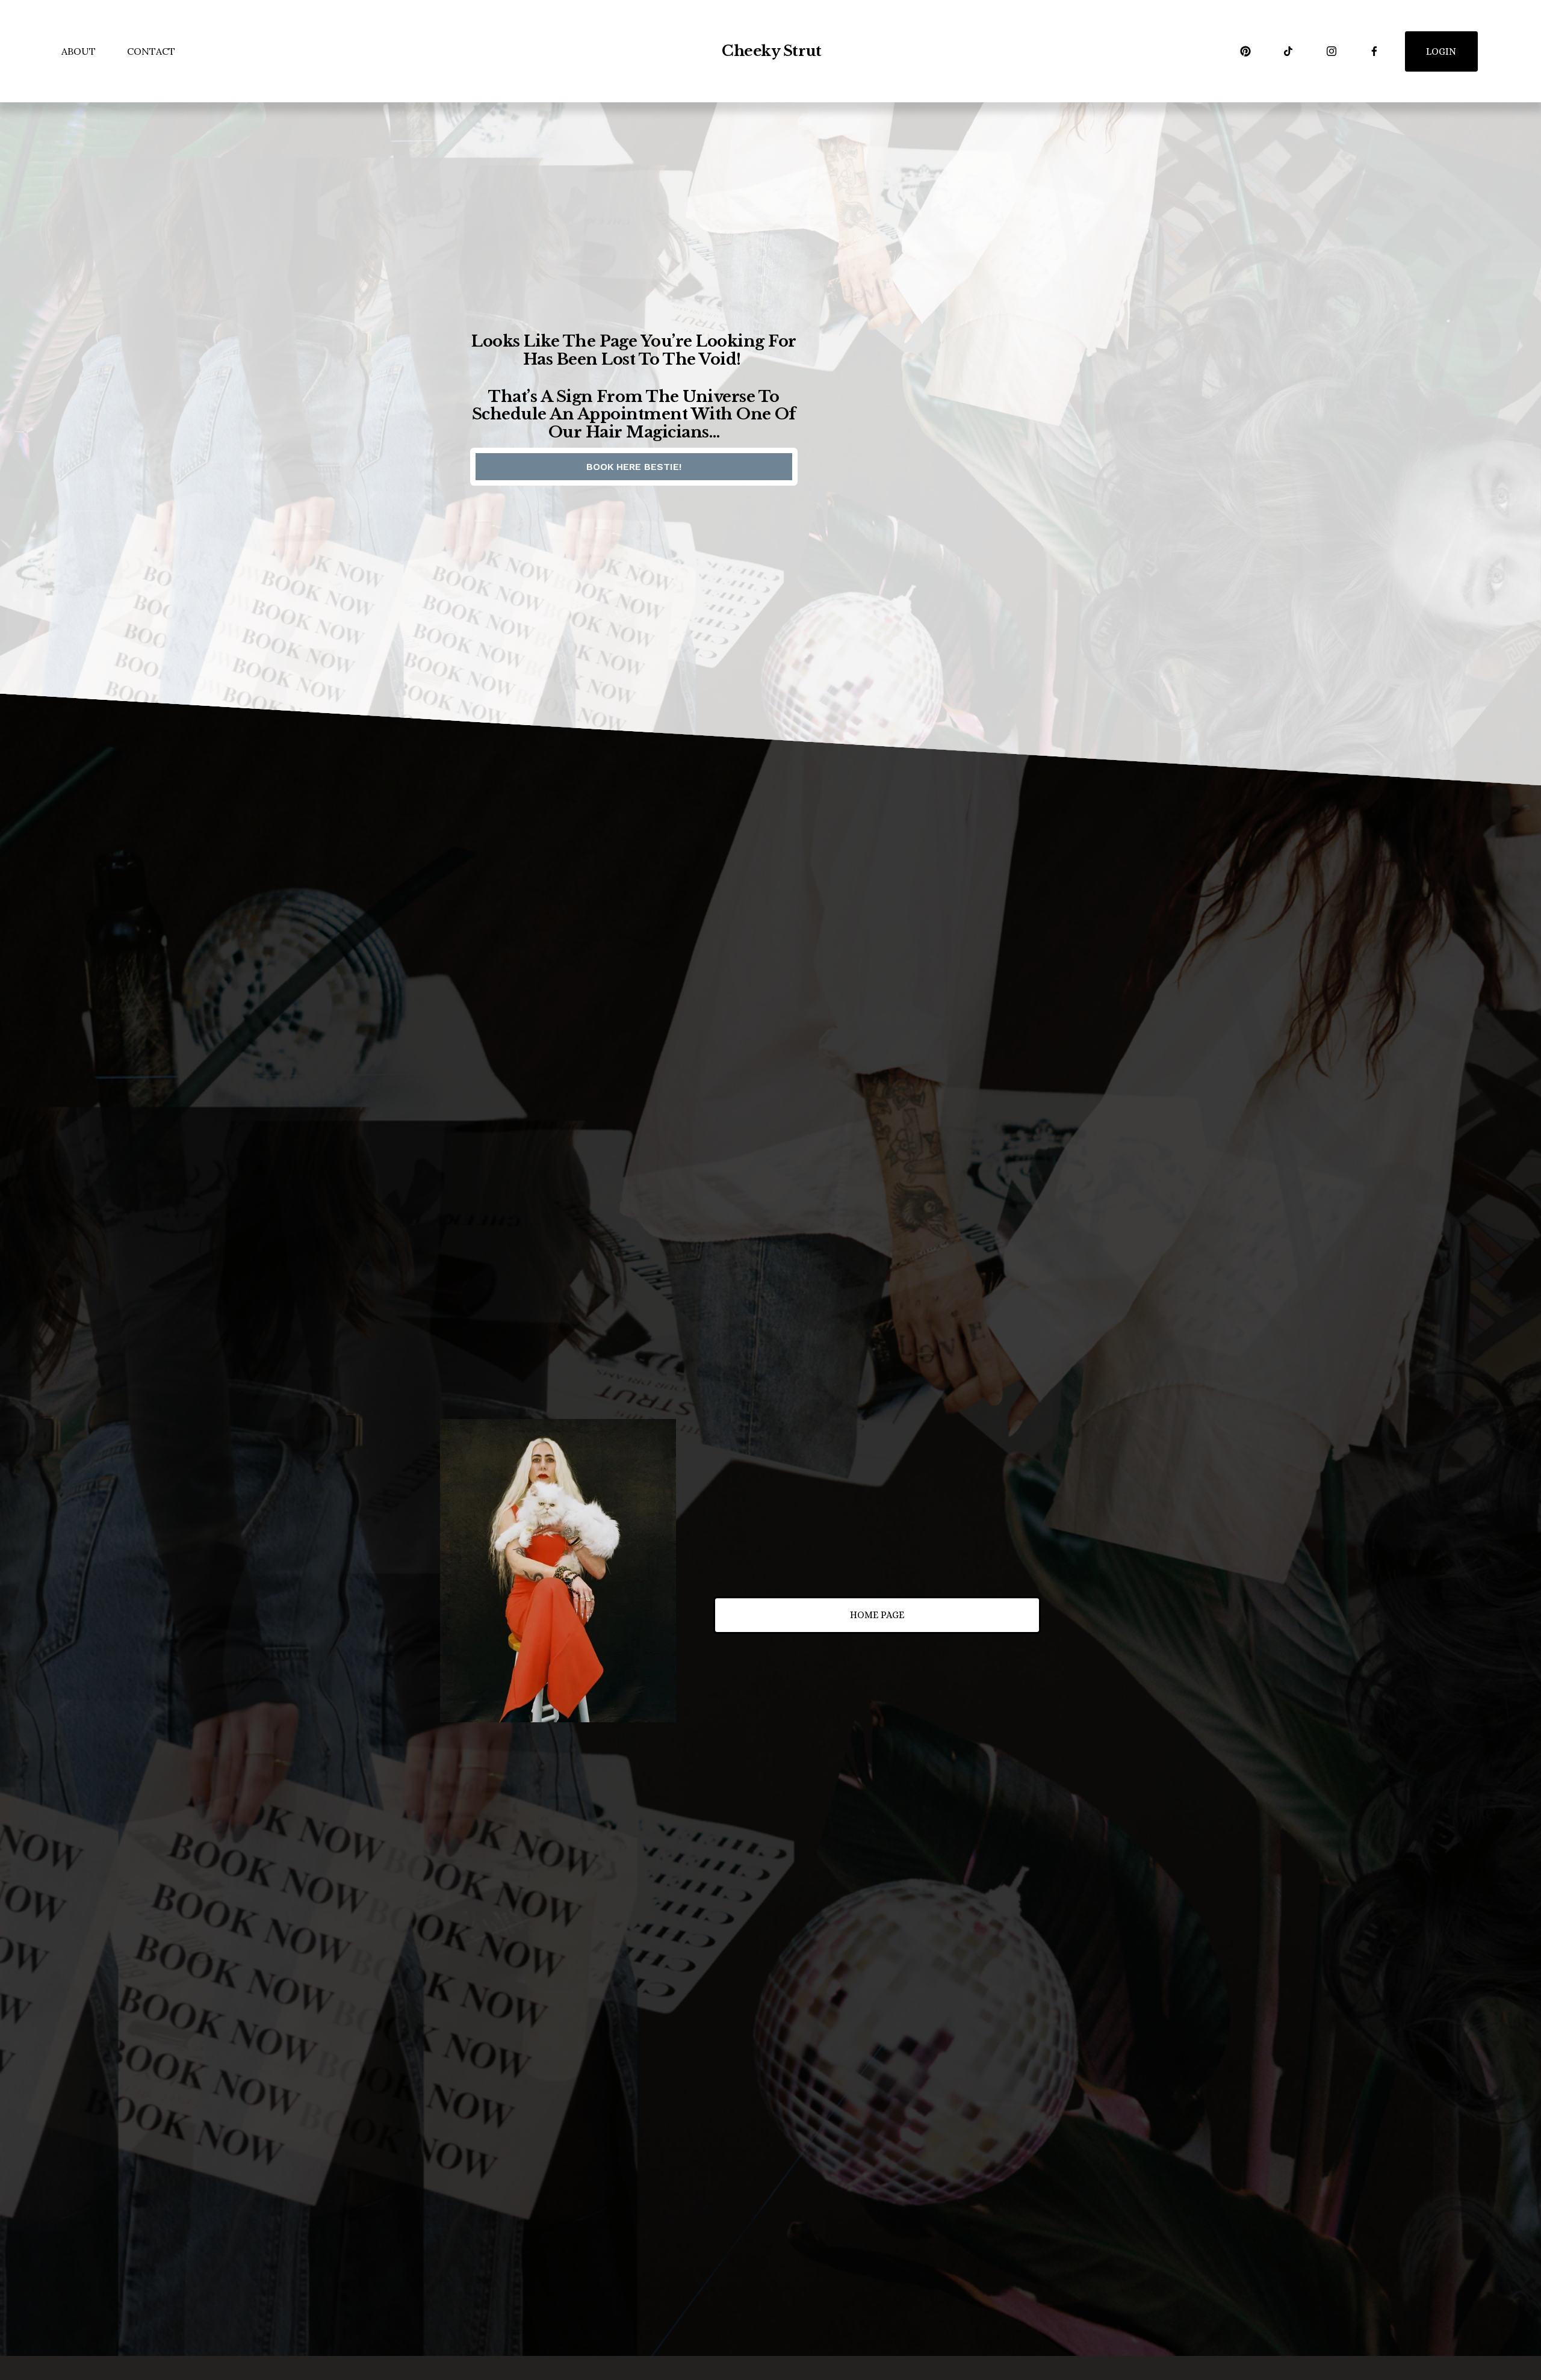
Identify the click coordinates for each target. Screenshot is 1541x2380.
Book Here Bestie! (634, 467)
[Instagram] (1332, 51)
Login (1441, 51)
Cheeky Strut (771, 51)
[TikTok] (1288, 51)
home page (877, 1615)
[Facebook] (1374, 51)
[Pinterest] (1245, 51)
